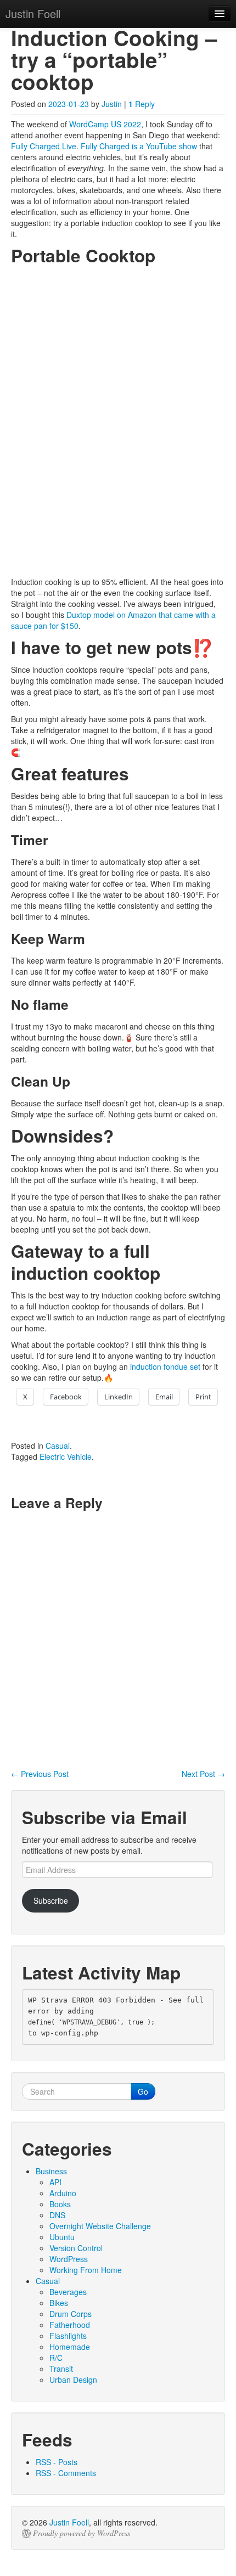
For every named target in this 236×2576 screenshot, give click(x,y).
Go (143, 2091)
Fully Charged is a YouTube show (139, 146)
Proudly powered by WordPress (82, 2533)
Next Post (203, 1774)
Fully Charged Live (44, 146)
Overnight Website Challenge (100, 2226)
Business (51, 2171)
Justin (112, 104)
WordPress (69, 2259)
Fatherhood (70, 2325)
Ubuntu (62, 2237)
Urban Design (73, 2380)
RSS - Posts (57, 2462)
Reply (142, 104)
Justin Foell (69, 2522)
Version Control (76, 2248)
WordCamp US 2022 (105, 124)
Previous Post (40, 1774)
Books (60, 2204)
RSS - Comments (66, 2473)
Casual (58, 1446)
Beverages (68, 2292)
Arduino (63, 2193)
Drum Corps (71, 2314)
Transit (61, 2369)
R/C (56, 2358)
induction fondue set (165, 1366)
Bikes (59, 2303)
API (55, 2182)
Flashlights (68, 2336)
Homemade (70, 2347)
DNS (57, 2215)
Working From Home (86, 2270)
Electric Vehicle (66, 1456)
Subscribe (51, 1900)
